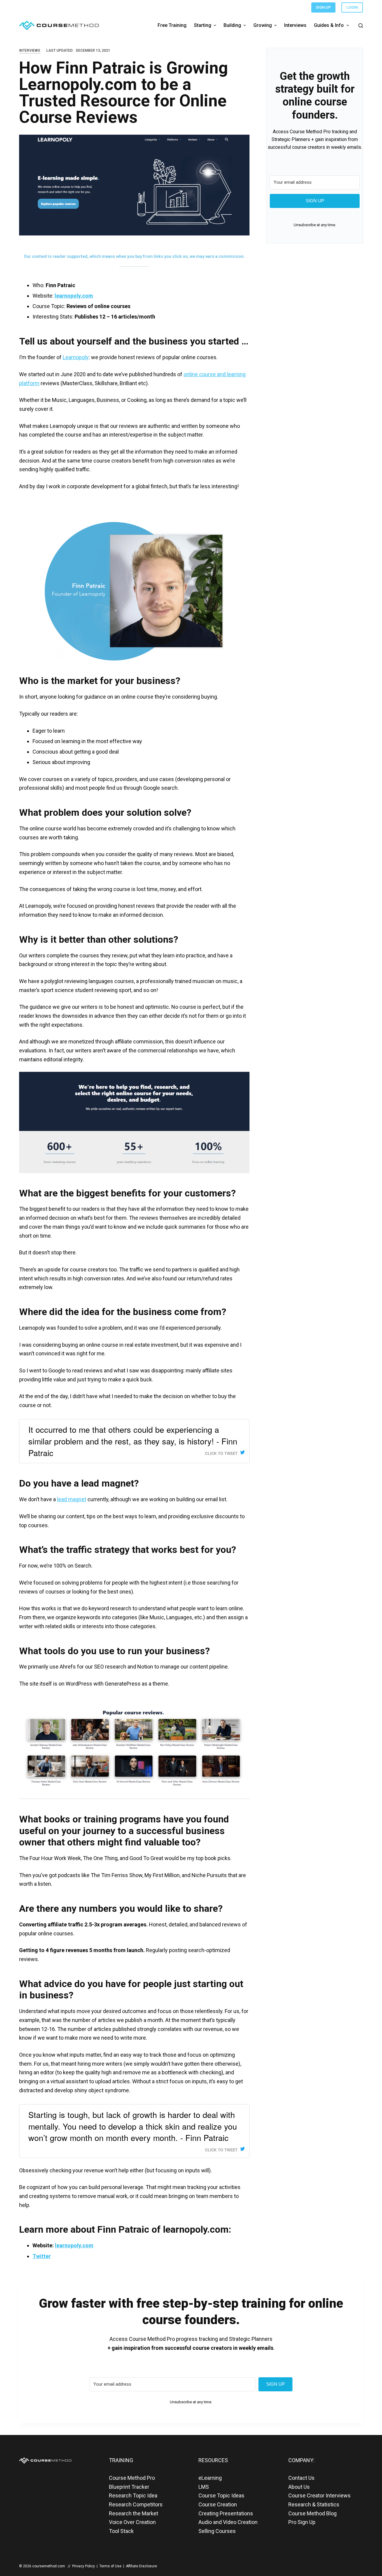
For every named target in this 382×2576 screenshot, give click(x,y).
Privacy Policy (84, 2566)
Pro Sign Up (302, 2522)
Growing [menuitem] (263, 25)
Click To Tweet (221, 1453)
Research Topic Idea (133, 2495)
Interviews (30, 50)
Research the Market (134, 2513)
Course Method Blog (312, 2513)
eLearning (210, 2478)
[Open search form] (361, 26)
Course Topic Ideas (221, 2495)
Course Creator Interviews (319, 2495)
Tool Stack (121, 2531)
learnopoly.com (74, 296)
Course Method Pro (132, 2478)
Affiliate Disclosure (141, 2566)
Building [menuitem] (232, 25)
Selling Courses (217, 2531)
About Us (299, 2487)
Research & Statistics (314, 2504)
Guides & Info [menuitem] (329, 25)
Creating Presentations (226, 2513)
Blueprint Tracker (129, 2487)
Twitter (42, 2256)
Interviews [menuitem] (295, 25)
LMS (204, 2487)
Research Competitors (136, 2504)
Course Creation (218, 2504)
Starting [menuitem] (203, 25)
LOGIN (352, 7)
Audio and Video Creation (228, 2522)
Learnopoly (76, 357)
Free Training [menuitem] (172, 25)
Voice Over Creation (132, 2522)
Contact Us (301, 2478)
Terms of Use (110, 2566)
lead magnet (72, 1499)
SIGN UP (323, 7)
